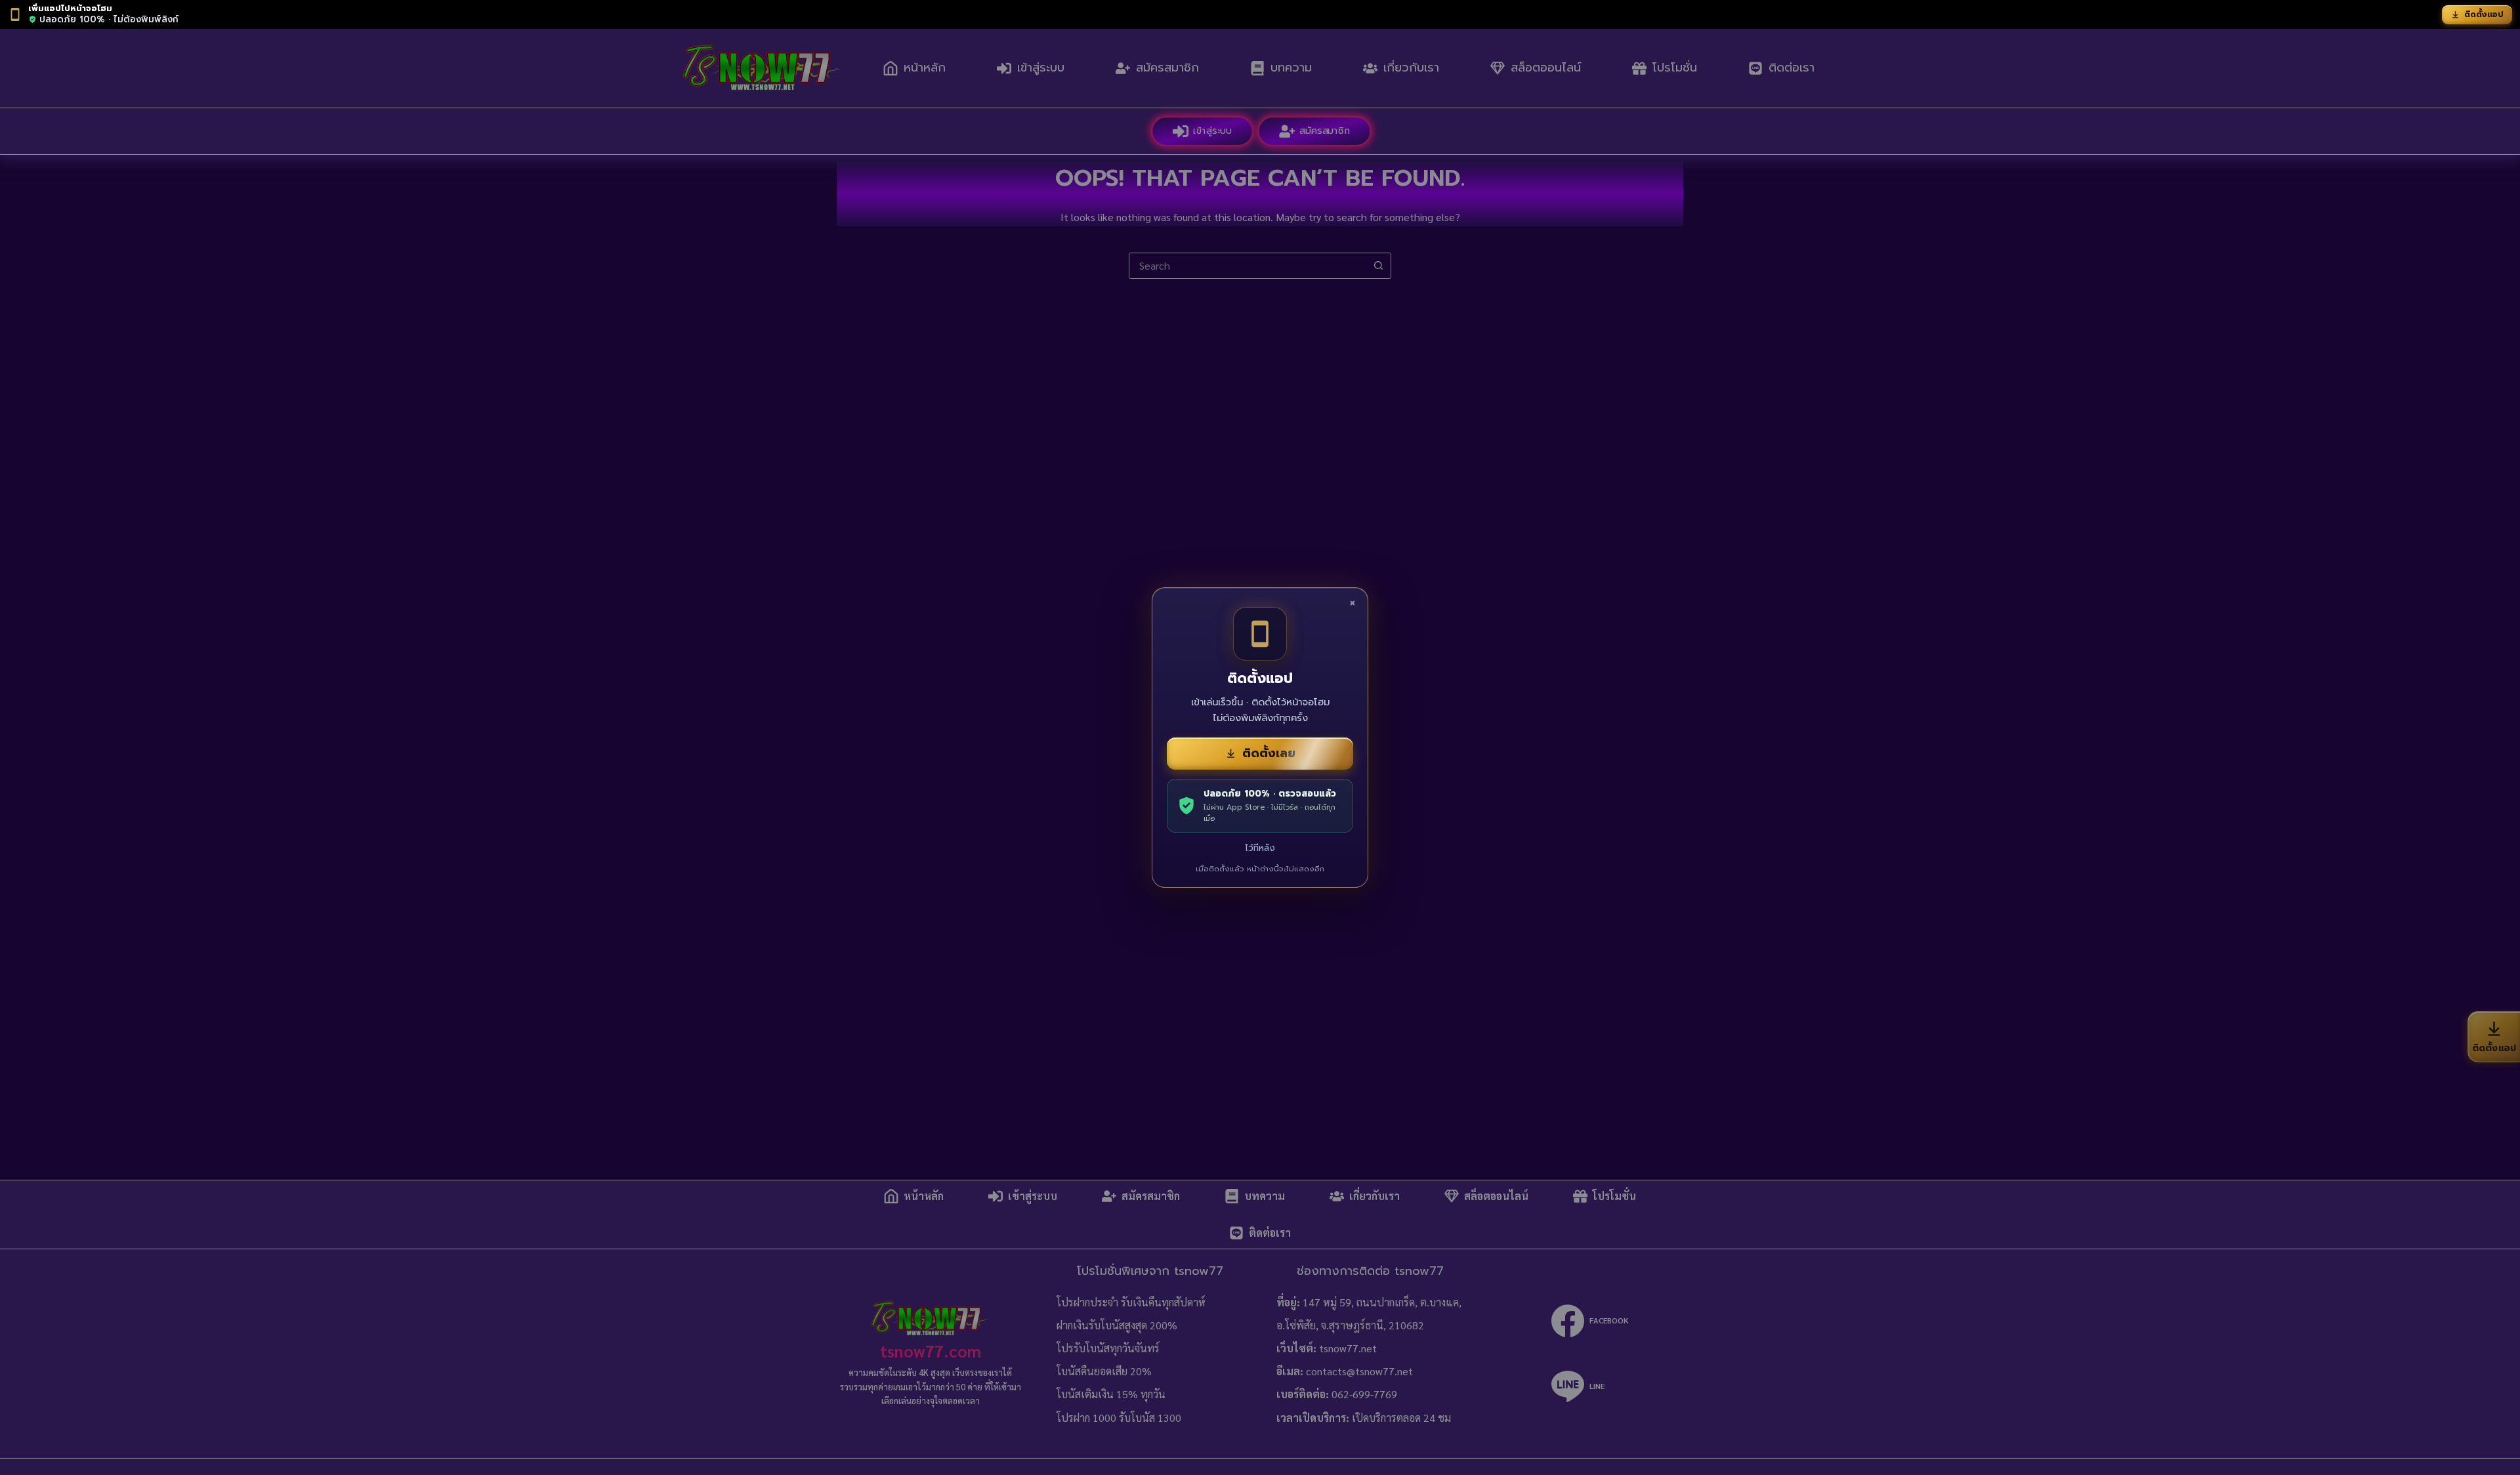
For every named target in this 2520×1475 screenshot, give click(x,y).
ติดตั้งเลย (1269, 753)
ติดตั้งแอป (2484, 14)
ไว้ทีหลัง (1260, 848)
